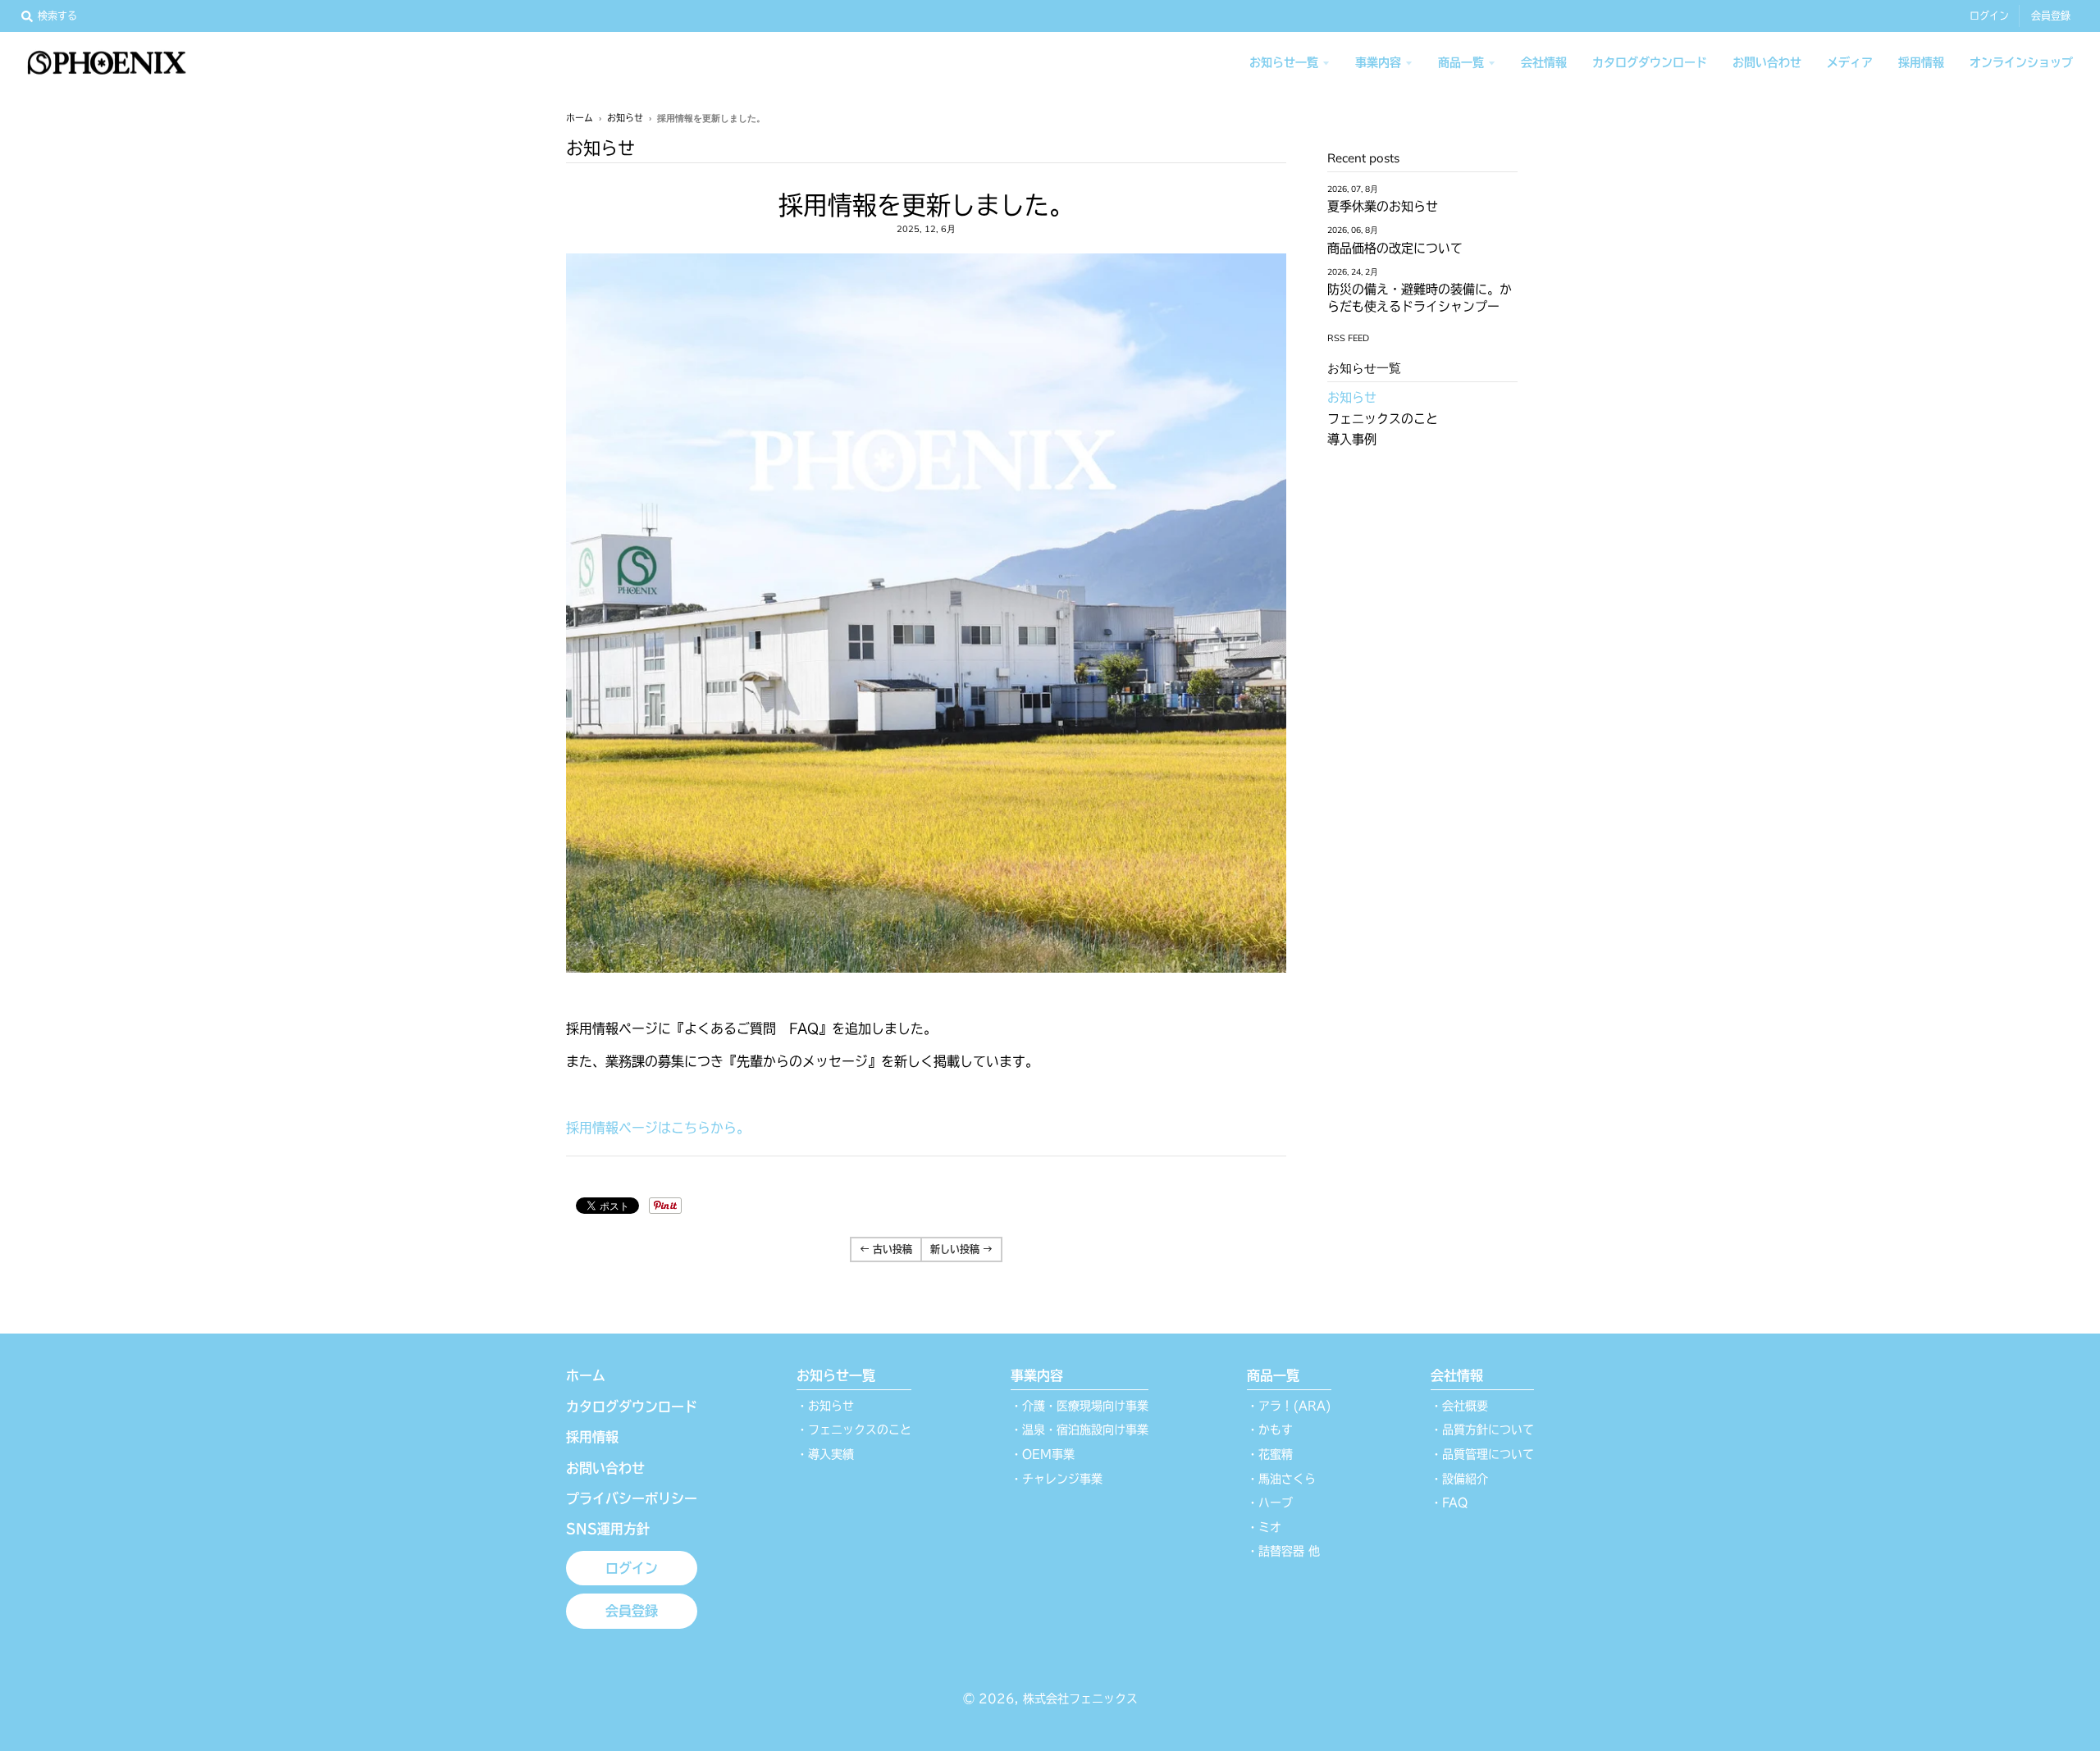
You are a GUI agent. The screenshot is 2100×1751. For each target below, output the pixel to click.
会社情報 (1457, 1375)
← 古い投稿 (886, 1249)
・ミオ (1264, 1527)
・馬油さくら (1281, 1479)
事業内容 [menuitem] (1378, 62)
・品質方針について (1482, 1430)
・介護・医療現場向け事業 (1080, 1406)
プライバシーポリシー (632, 1498)
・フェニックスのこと (854, 1430)
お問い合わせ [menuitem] (1767, 62)
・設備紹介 (1459, 1479)
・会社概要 (1459, 1406)
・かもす (1270, 1430)
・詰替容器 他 (1283, 1551)
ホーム (580, 118)
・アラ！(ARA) (1289, 1406)
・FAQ (1449, 1502)
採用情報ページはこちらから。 (658, 1128)
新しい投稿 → (961, 1249)
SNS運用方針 (608, 1529)
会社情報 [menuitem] (1544, 62)
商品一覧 (1273, 1375)
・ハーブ (1270, 1502)
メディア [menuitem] (1850, 62)
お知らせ (625, 118)
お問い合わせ (605, 1468)
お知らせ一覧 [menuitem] (1284, 62)
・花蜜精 (1270, 1454)
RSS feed (1348, 338)
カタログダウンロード (632, 1407)
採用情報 (592, 1437)
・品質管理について (1482, 1454)
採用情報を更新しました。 (926, 205)
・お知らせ (825, 1406)
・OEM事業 (1043, 1454)
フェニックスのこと (1383, 419)
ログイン (1989, 16)
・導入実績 (825, 1454)
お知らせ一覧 (836, 1375)
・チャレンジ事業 (1057, 1479)
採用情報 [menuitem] (1921, 62)
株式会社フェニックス (1080, 1699)
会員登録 (2051, 16)
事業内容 (1037, 1375)
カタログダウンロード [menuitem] (1650, 62)
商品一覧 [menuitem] (1461, 62)
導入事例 (1352, 439)
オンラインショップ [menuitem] (2021, 62)
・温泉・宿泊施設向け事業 (1080, 1430)
